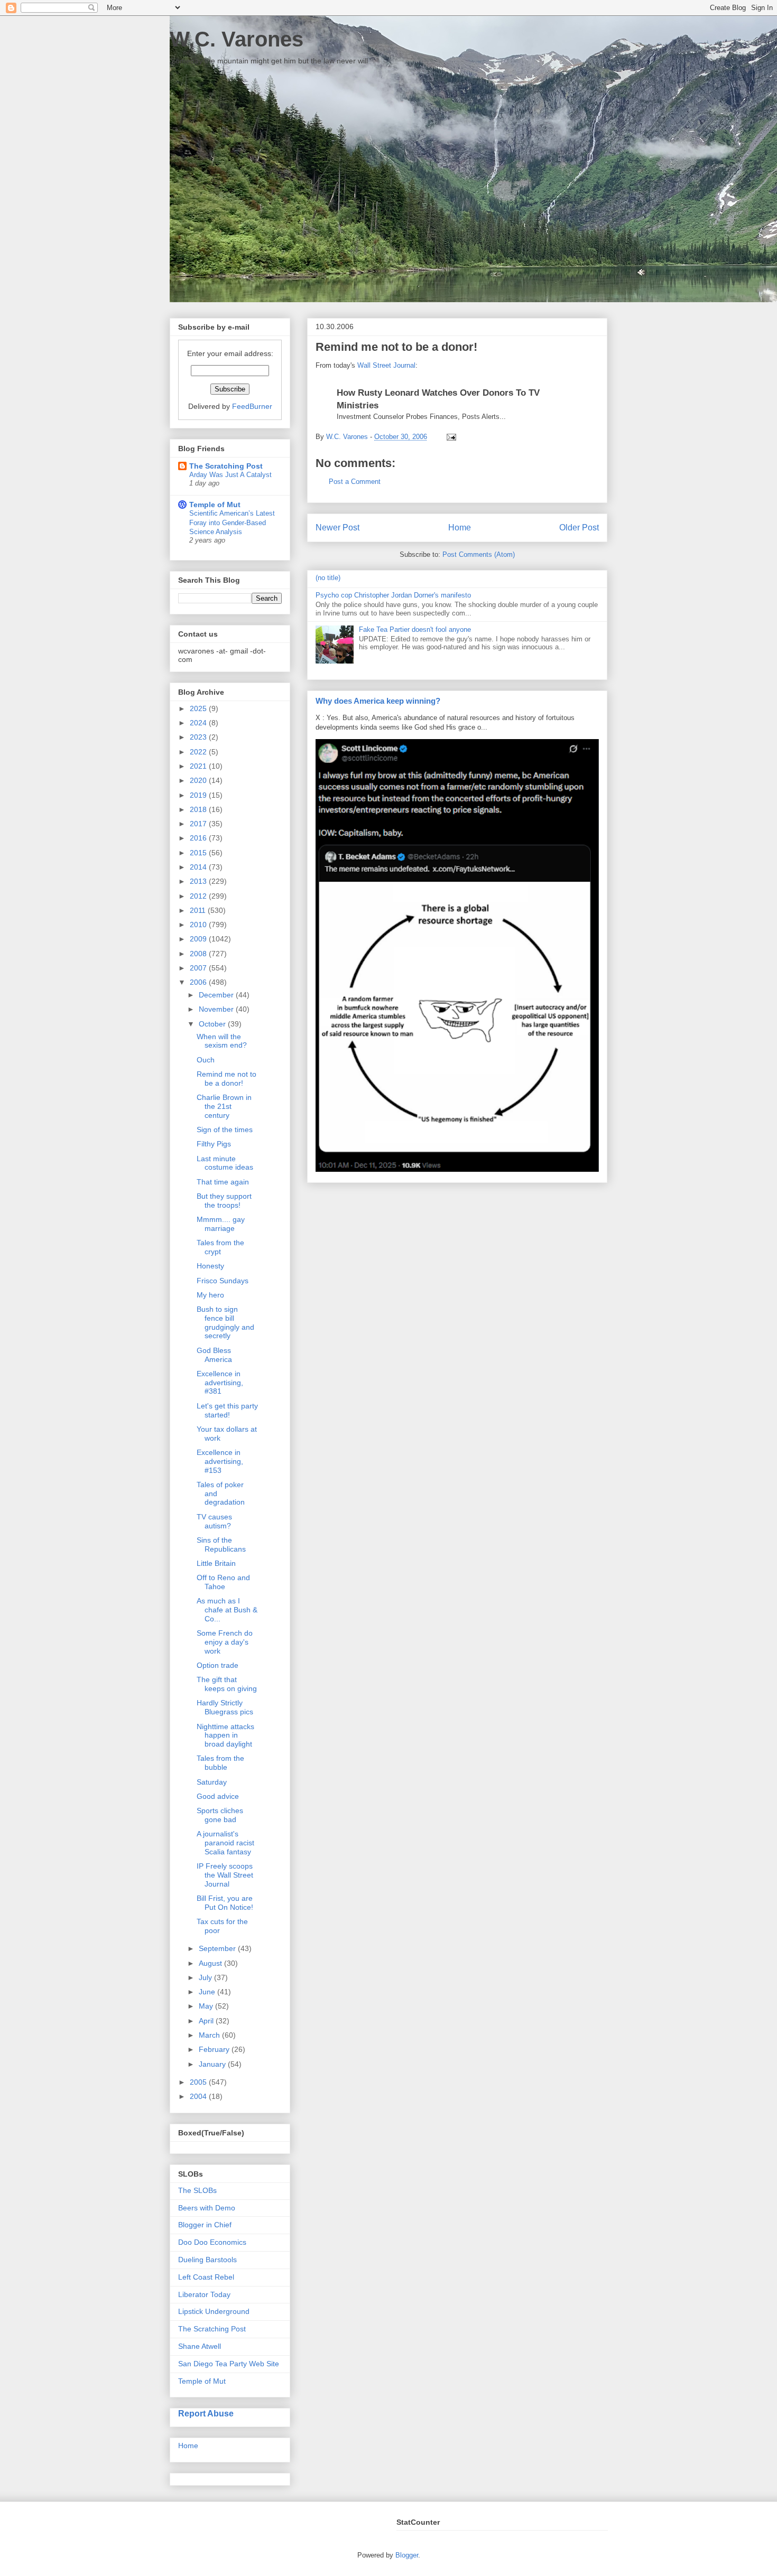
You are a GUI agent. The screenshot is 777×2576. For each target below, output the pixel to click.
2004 (199, 2096)
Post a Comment (355, 482)
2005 (199, 2082)
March (210, 2035)
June (208, 1992)
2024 (199, 723)
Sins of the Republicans (221, 1544)
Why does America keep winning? (378, 701)
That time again (223, 1182)
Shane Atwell (200, 2346)
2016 (199, 838)
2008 (199, 954)
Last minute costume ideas (225, 1163)
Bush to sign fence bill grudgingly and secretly (225, 1322)
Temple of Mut (215, 505)
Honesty (210, 1266)
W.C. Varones (237, 39)
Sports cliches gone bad (220, 1815)
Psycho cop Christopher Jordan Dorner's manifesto (393, 595)
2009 (199, 939)
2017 (199, 824)
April (207, 2021)
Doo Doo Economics (212, 2242)
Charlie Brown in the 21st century (224, 1106)
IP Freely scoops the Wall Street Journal (225, 1875)
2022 (199, 752)
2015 (199, 853)
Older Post (579, 528)
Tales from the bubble (220, 1763)
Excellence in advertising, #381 (220, 1383)
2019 (199, 795)
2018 (199, 809)
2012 (199, 896)
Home (460, 528)
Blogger (407, 2555)
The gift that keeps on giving (227, 1684)
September (218, 1948)
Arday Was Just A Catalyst (230, 475)
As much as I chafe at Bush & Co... (227, 1610)
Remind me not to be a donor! (226, 1079)
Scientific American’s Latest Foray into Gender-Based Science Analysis (232, 522)
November (217, 1009)
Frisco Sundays (223, 1281)
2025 (199, 708)
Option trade (218, 1665)
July (206, 1977)
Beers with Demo (207, 2208)
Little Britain (216, 1563)
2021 (199, 766)
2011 (199, 910)
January (213, 2064)
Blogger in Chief (205, 2225)
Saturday (212, 1782)
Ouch (206, 1060)
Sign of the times (225, 1130)
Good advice (218, 1796)
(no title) (328, 578)
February (215, 2049)
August (211, 1963)
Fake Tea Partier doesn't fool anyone (415, 629)
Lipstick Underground (214, 2311)
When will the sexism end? (222, 1041)
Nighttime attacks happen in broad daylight (225, 1735)
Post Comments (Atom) (479, 554)
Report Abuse (206, 2413)
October (213, 1024)
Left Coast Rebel (206, 2277)
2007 (199, 968)
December (217, 995)
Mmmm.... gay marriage (221, 1224)
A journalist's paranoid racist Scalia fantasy (225, 1843)
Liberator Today (204, 2294)
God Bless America (214, 1355)
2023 (199, 737)
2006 (199, 982)
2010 (199, 925)
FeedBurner (252, 406)
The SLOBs (197, 2190)
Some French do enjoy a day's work (225, 1642)
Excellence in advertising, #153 (220, 1461)
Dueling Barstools (207, 2260)
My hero (210, 1295)
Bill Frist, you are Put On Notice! (225, 1903)
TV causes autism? (214, 1521)
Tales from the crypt (220, 1247)
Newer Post (337, 528)
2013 (199, 881)
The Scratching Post (226, 466)
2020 (199, 780)
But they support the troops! (224, 1201)
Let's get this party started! (227, 1410)
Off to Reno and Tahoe (223, 1582)
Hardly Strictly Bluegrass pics (225, 1707)
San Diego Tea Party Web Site (229, 2364)
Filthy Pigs (214, 1144)
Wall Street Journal (386, 365)
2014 (199, 867)
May (207, 2006)
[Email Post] (450, 437)
